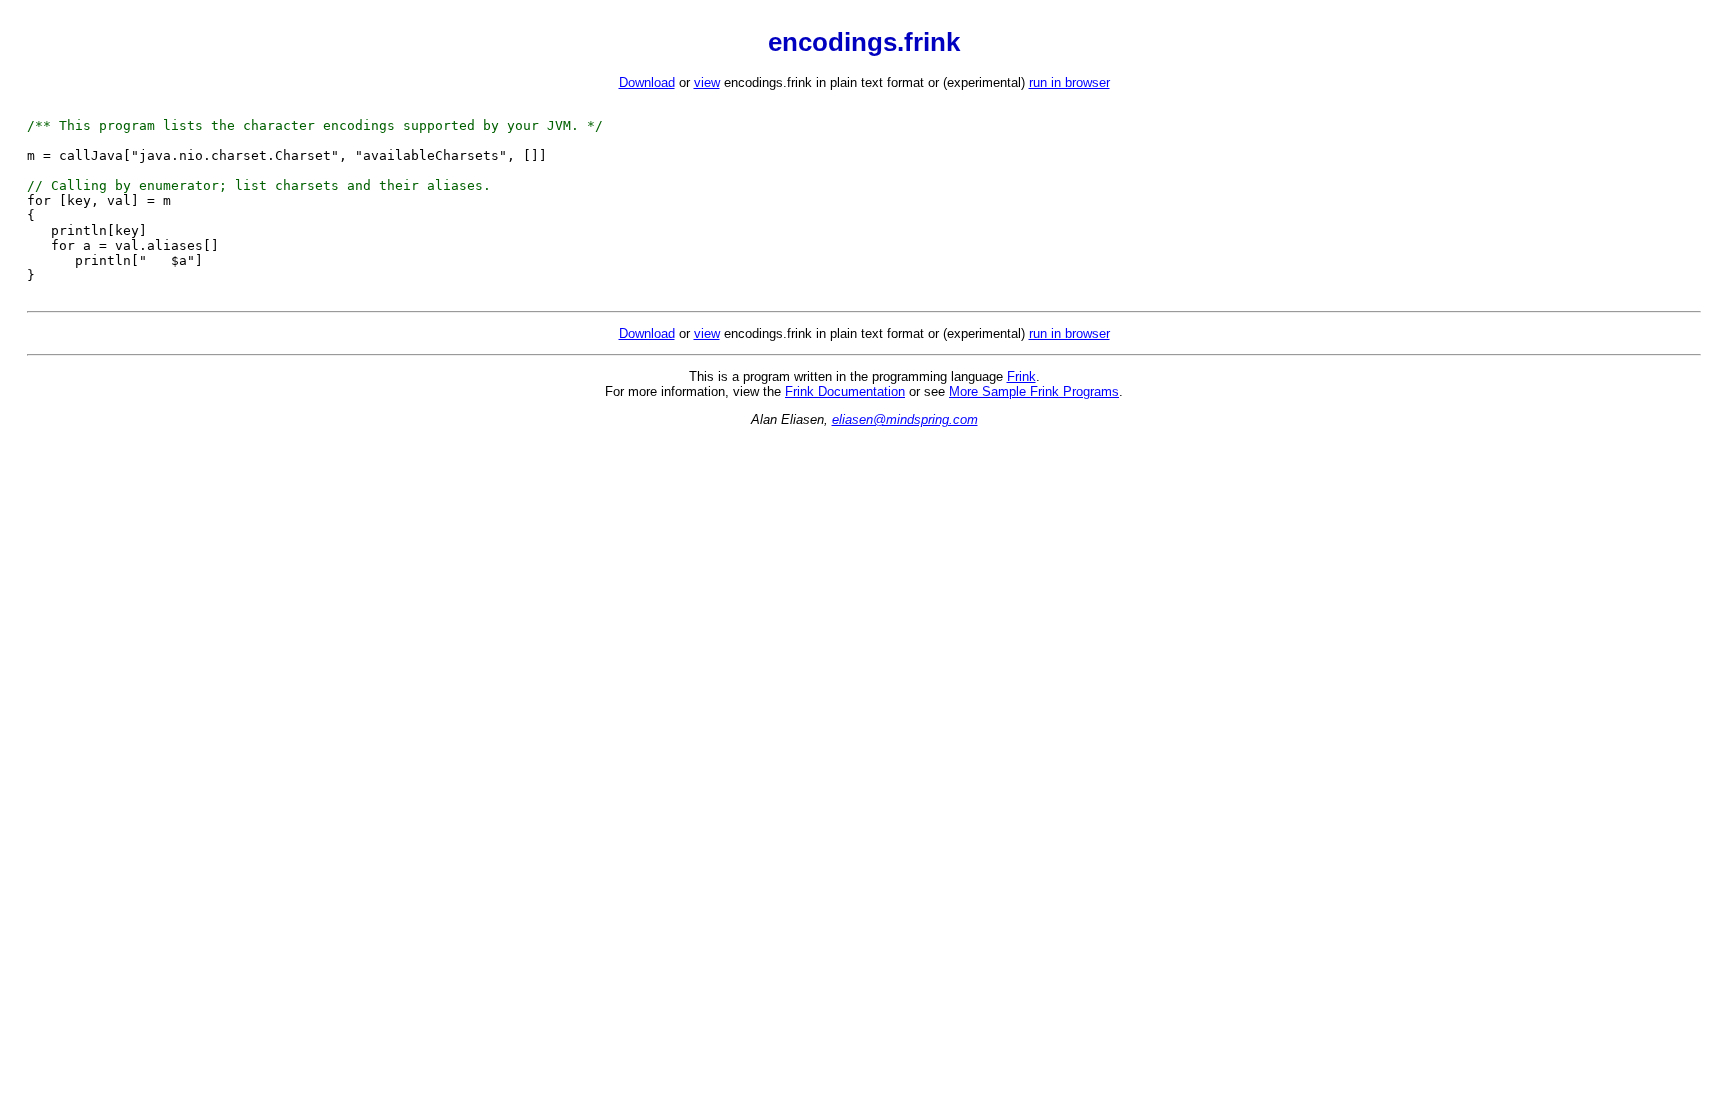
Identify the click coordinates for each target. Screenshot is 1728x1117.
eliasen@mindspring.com (905, 419)
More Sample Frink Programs (1034, 391)
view (707, 82)
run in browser (1069, 82)
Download (647, 82)
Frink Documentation (845, 391)
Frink (1021, 376)
